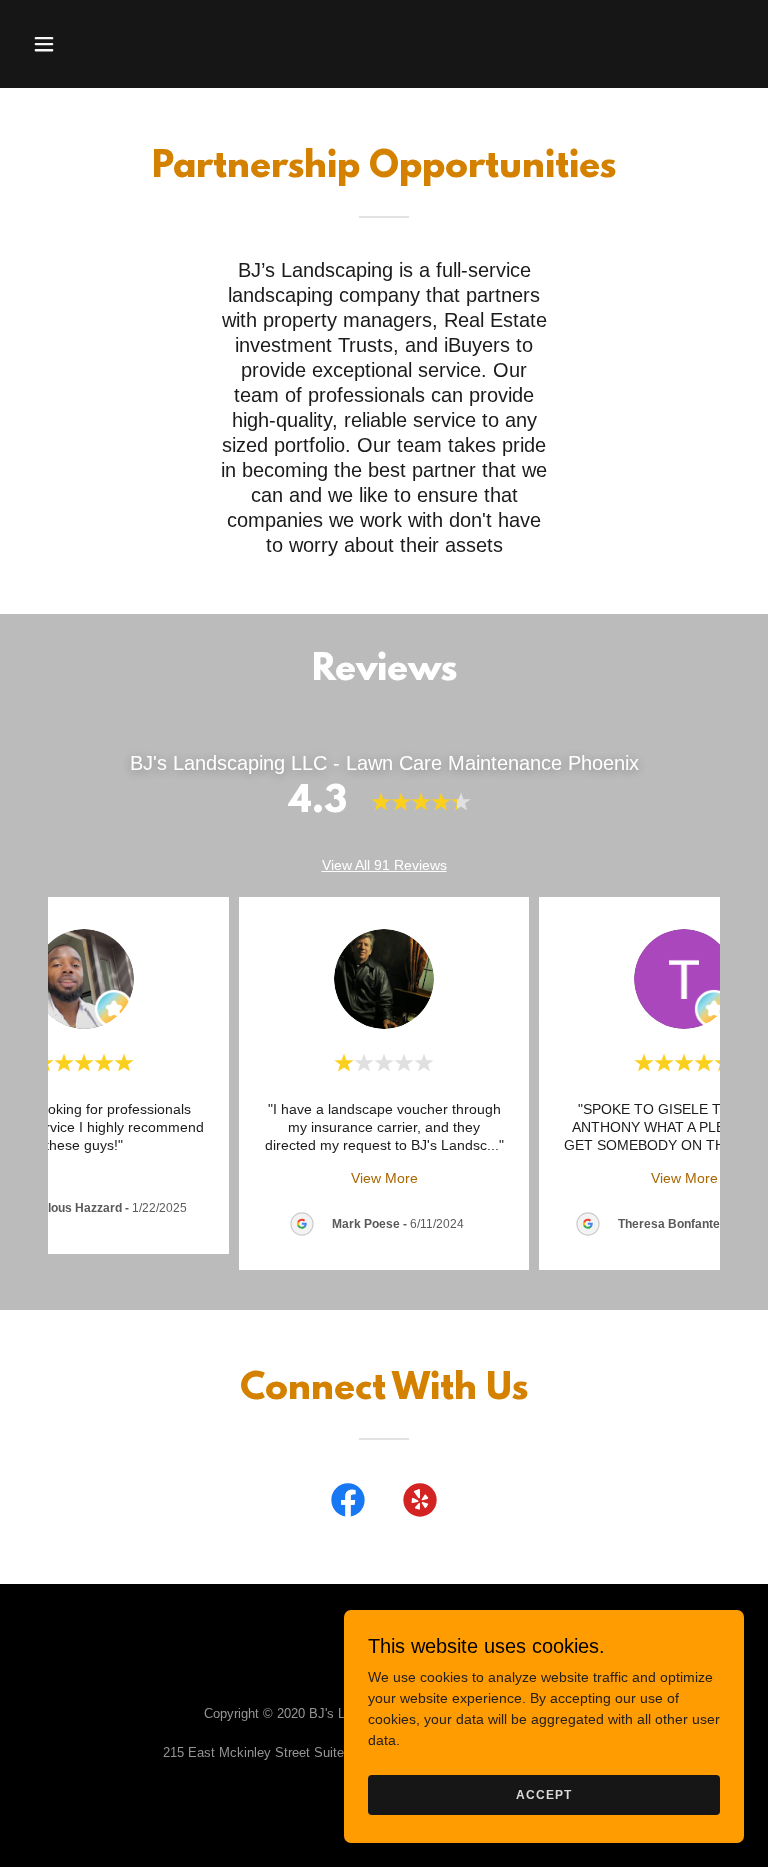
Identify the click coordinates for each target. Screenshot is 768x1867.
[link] (348, 1504)
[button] (57, 44)
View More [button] (384, 1178)
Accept (543, 1795)
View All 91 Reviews (384, 865)
